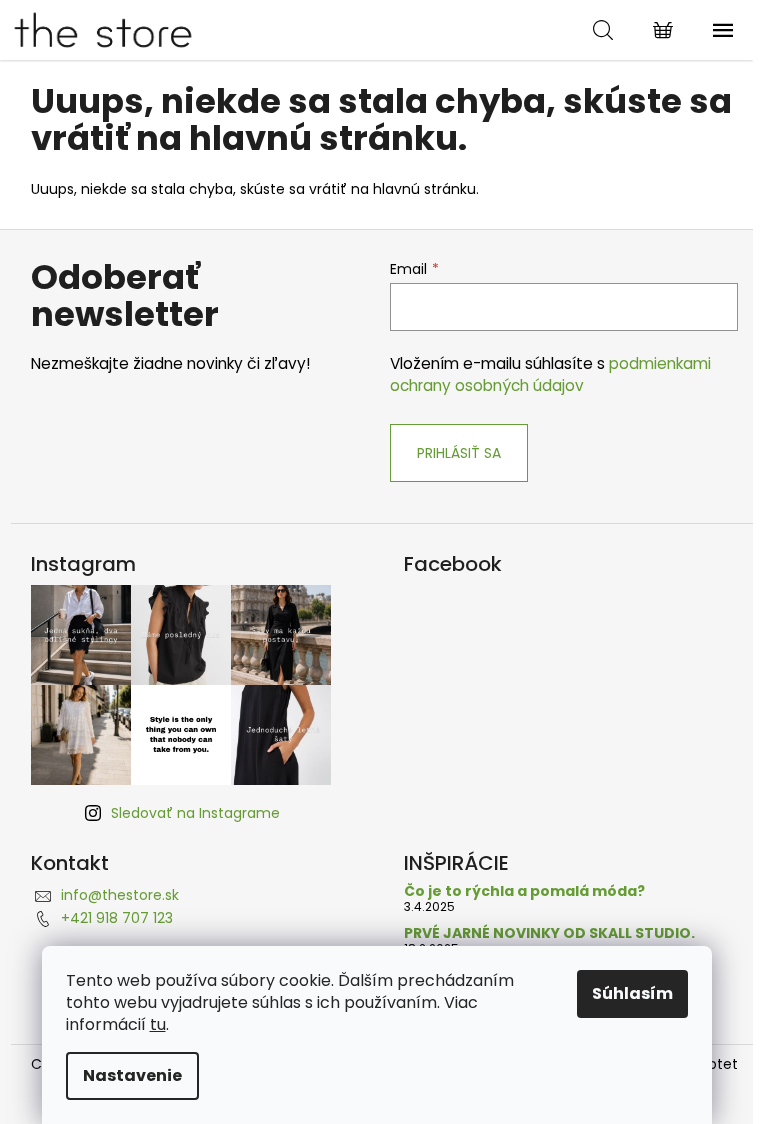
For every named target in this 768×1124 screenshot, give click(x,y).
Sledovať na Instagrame (195, 813)
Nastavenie (132, 1075)
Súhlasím (632, 993)
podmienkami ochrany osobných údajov (550, 374)
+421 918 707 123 (117, 918)
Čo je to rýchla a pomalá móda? (524, 891)
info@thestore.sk (120, 895)
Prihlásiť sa (459, 453)
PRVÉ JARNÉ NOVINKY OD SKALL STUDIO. (549, 933)
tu (158, 1024)
